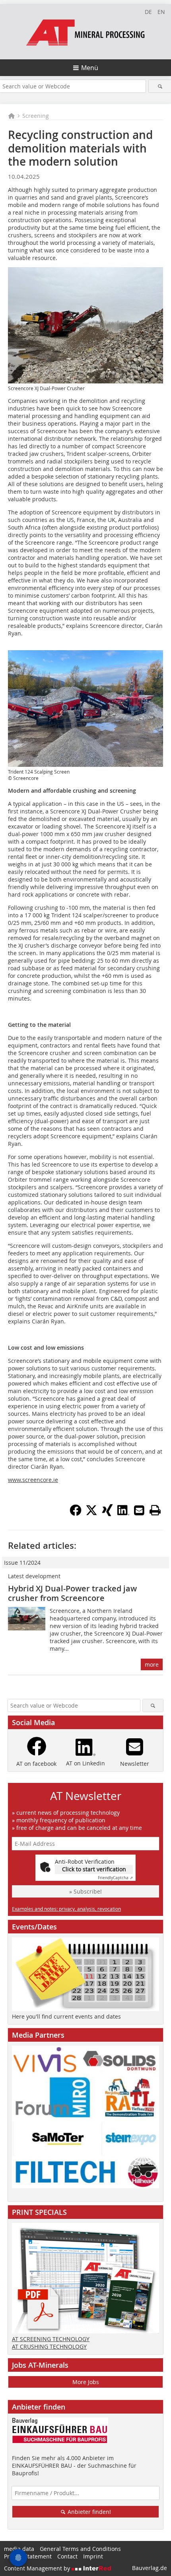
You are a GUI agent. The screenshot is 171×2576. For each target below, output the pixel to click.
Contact (67, 2556)
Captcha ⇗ (115, 1878)
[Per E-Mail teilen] (139, 1510)
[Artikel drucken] (155, 1510)
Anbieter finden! (88, 2512)
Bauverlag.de (150, 2568)
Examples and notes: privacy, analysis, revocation (66, 1909)
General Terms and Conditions (80, 2549)
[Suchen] (160, 86)
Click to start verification (94, 1869)
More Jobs (86, 2382)
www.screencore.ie (33, 1480)
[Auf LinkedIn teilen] (123, 1514)
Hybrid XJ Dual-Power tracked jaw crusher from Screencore (72, 1593)
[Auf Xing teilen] (107, 1514)
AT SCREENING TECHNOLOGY (51, 2339)
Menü (90, 68)
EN (161, 12)
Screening (36, 116)
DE (148, 12)
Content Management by (38, 2568)
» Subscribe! (85, 1891)
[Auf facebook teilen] (76, 1514)
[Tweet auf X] (91, 1514)
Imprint (93, 2556)
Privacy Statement (28, 2556)
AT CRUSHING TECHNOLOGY (49, 2346)
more (152, 1664)
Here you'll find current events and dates (66, 2016)
